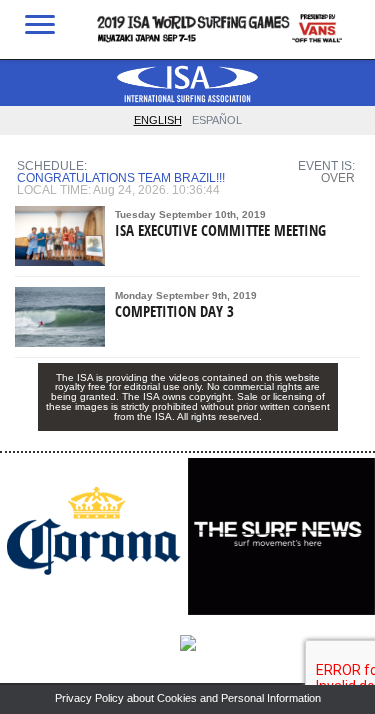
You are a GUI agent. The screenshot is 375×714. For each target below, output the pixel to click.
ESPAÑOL (217, 120)
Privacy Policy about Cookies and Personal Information (188, 698)
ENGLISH (158, 120)
